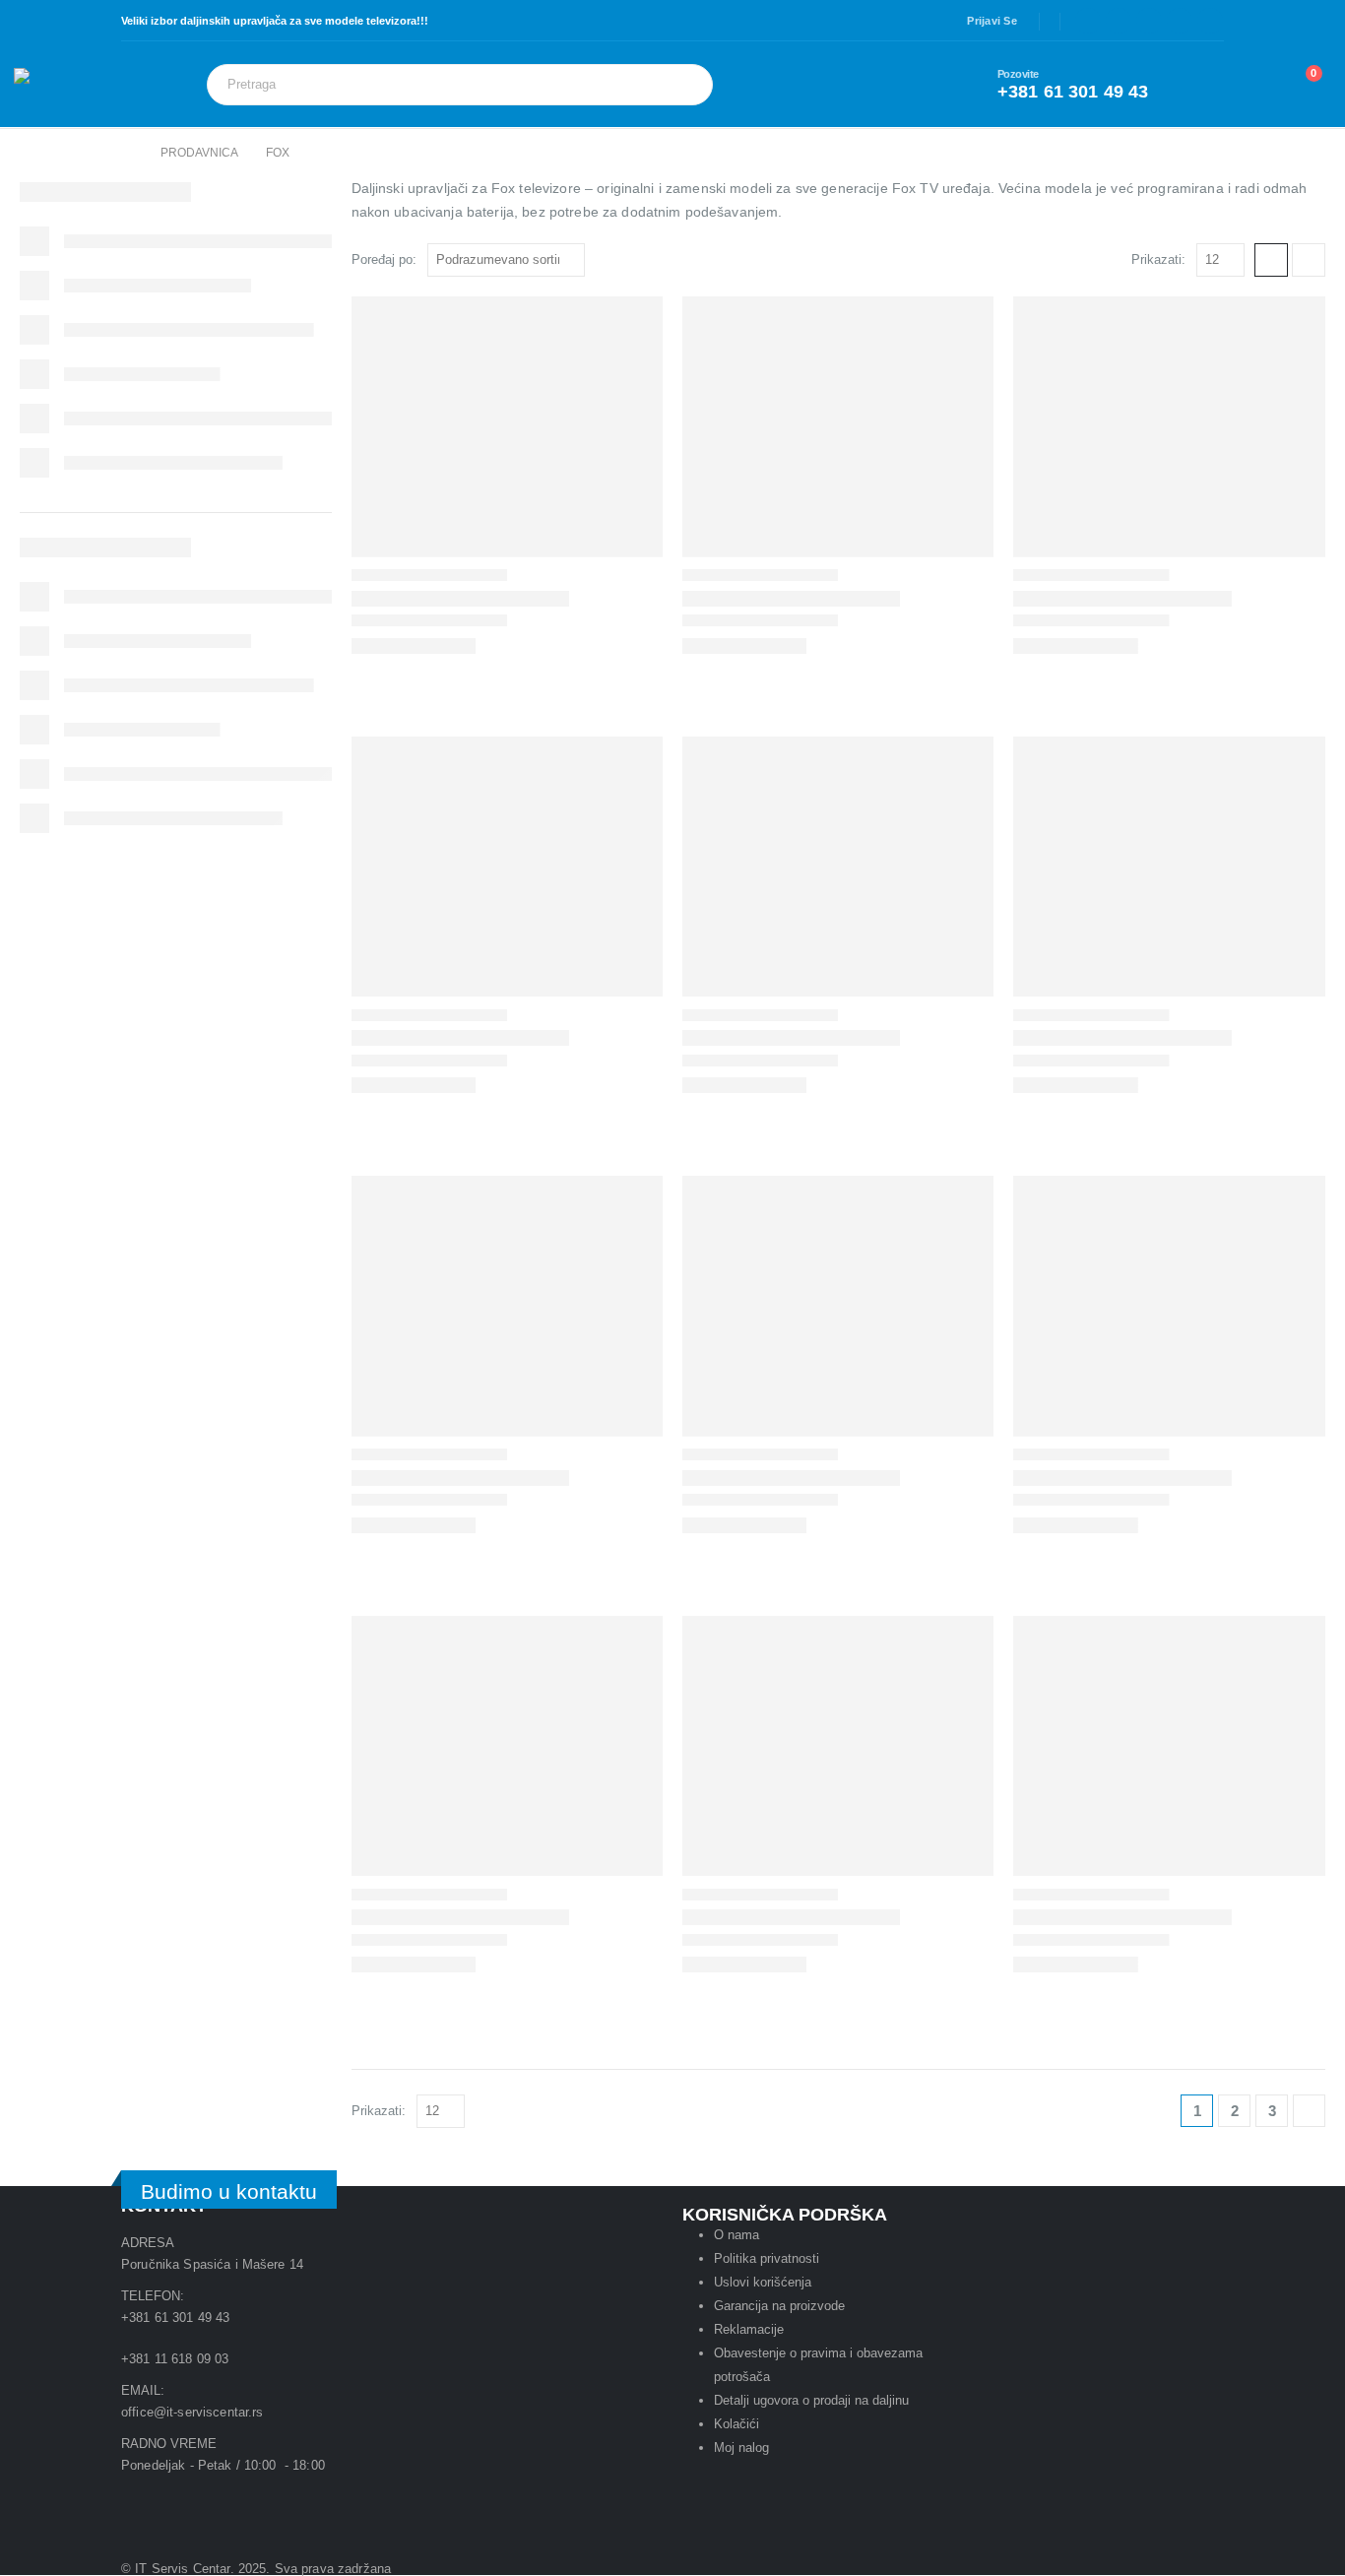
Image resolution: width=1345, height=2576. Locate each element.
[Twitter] (1119, 21)
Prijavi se (992, 21)
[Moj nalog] (1203, 85)
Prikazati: (1158, 259)
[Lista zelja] (1249, 84)
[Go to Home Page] (127, 153)
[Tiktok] (351, 2501)
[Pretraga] (684, 85)
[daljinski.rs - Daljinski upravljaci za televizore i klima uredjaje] (68, 84)
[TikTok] (1210, 21)
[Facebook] (1088, 21)
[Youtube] (199, 2501)
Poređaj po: (384, 259)
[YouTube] (1149, 21)
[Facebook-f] (297, 2501)
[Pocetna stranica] (1271, 260)
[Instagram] (1180, 21)
